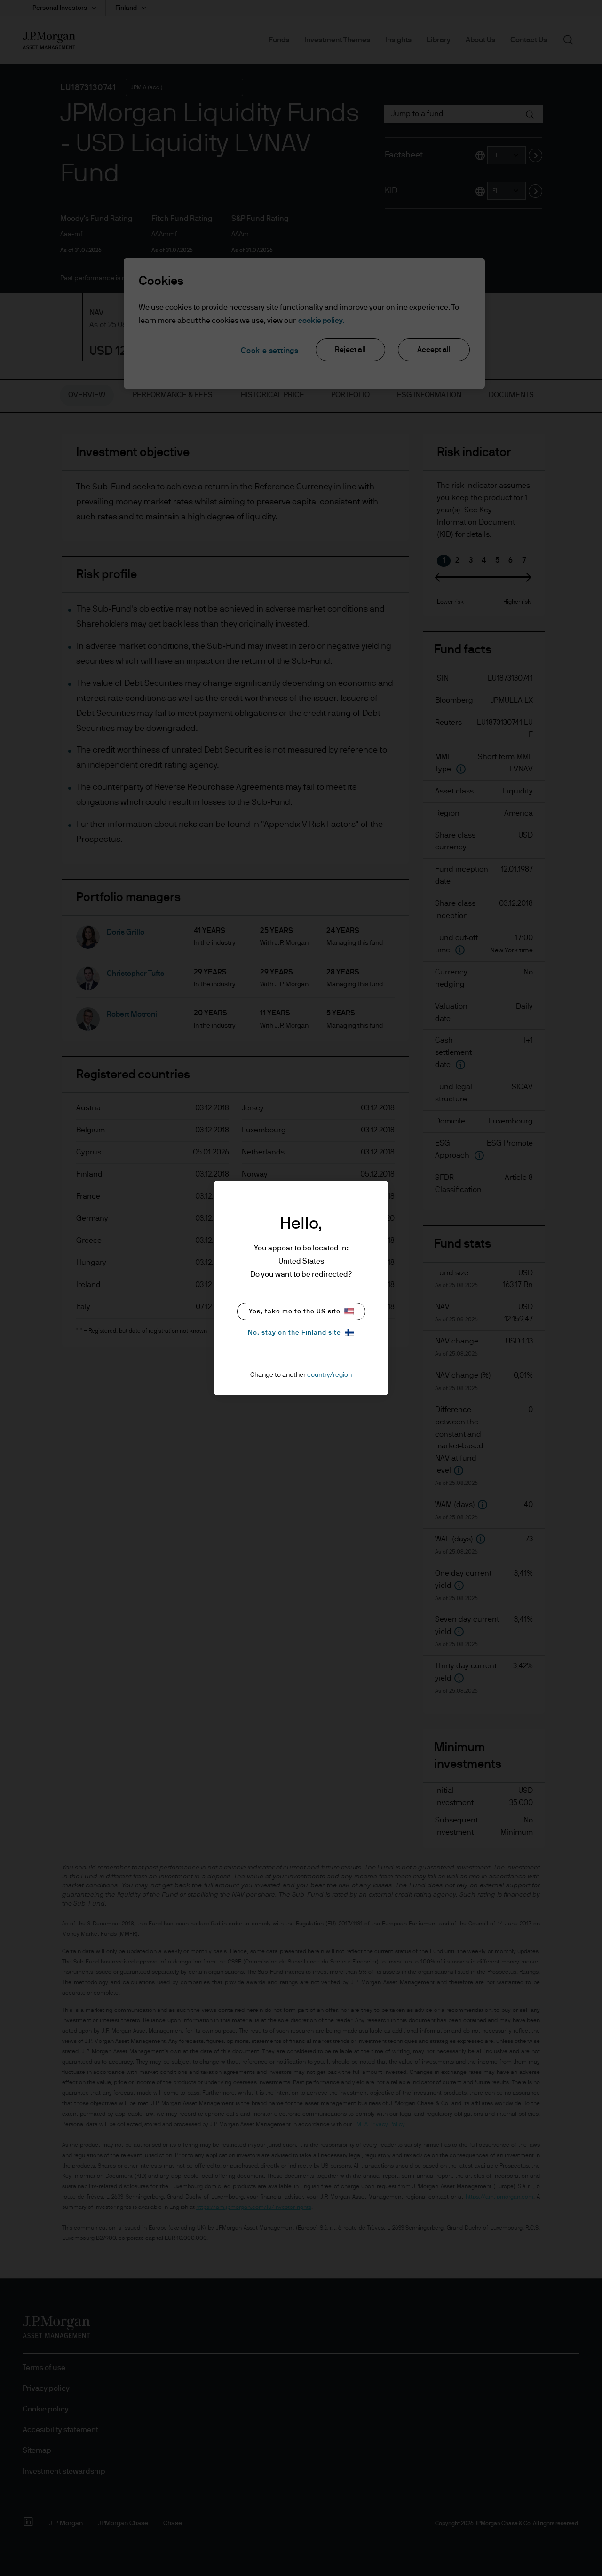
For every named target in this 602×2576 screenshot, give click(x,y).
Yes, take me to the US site (295, 1312)
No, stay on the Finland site (294, 1333)
